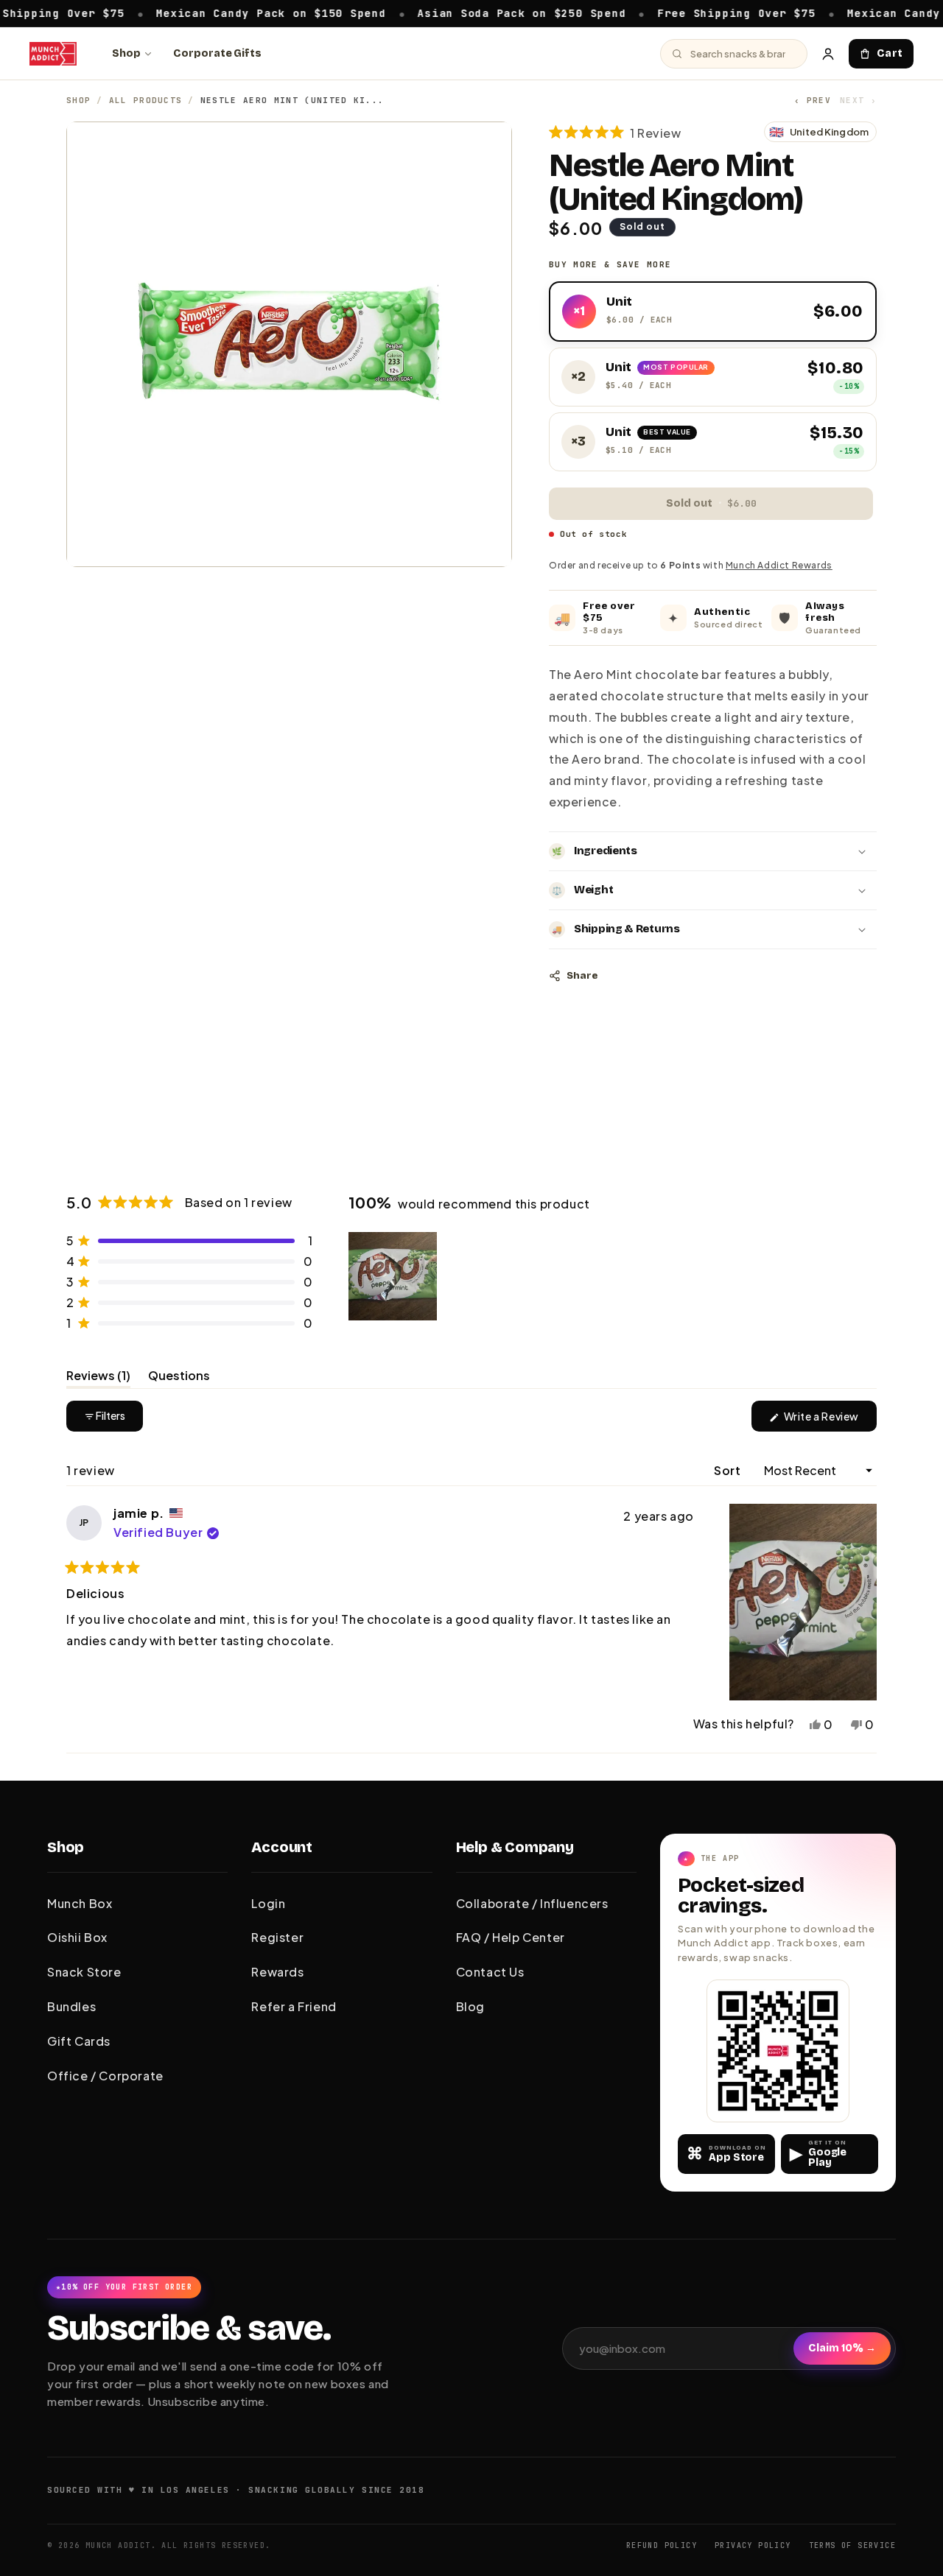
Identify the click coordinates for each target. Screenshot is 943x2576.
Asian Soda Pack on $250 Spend (470, 13)
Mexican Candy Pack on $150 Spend (220, 13)
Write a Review (829, 1420)
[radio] (713, 312)
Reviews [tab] (98, 1378)
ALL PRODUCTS (146, 100)
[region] (394, 1276)
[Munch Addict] (53, 54)
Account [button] (282, 1847)
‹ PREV (813, 100)
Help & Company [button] (515, 1847)
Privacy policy (753, 2545)
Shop (126, 53)
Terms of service (852, 2545)
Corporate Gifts (217, 53)
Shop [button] (66, 1847)
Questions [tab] (179, 1378)
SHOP (78, 100)
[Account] (828, 54)
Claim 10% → (842, 2348)
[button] (615, 132)
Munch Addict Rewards (779, 565)
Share (582, 976)
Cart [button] (890, 53)
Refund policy (662, 2545)
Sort (729, 1470)
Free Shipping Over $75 (686, 13)
